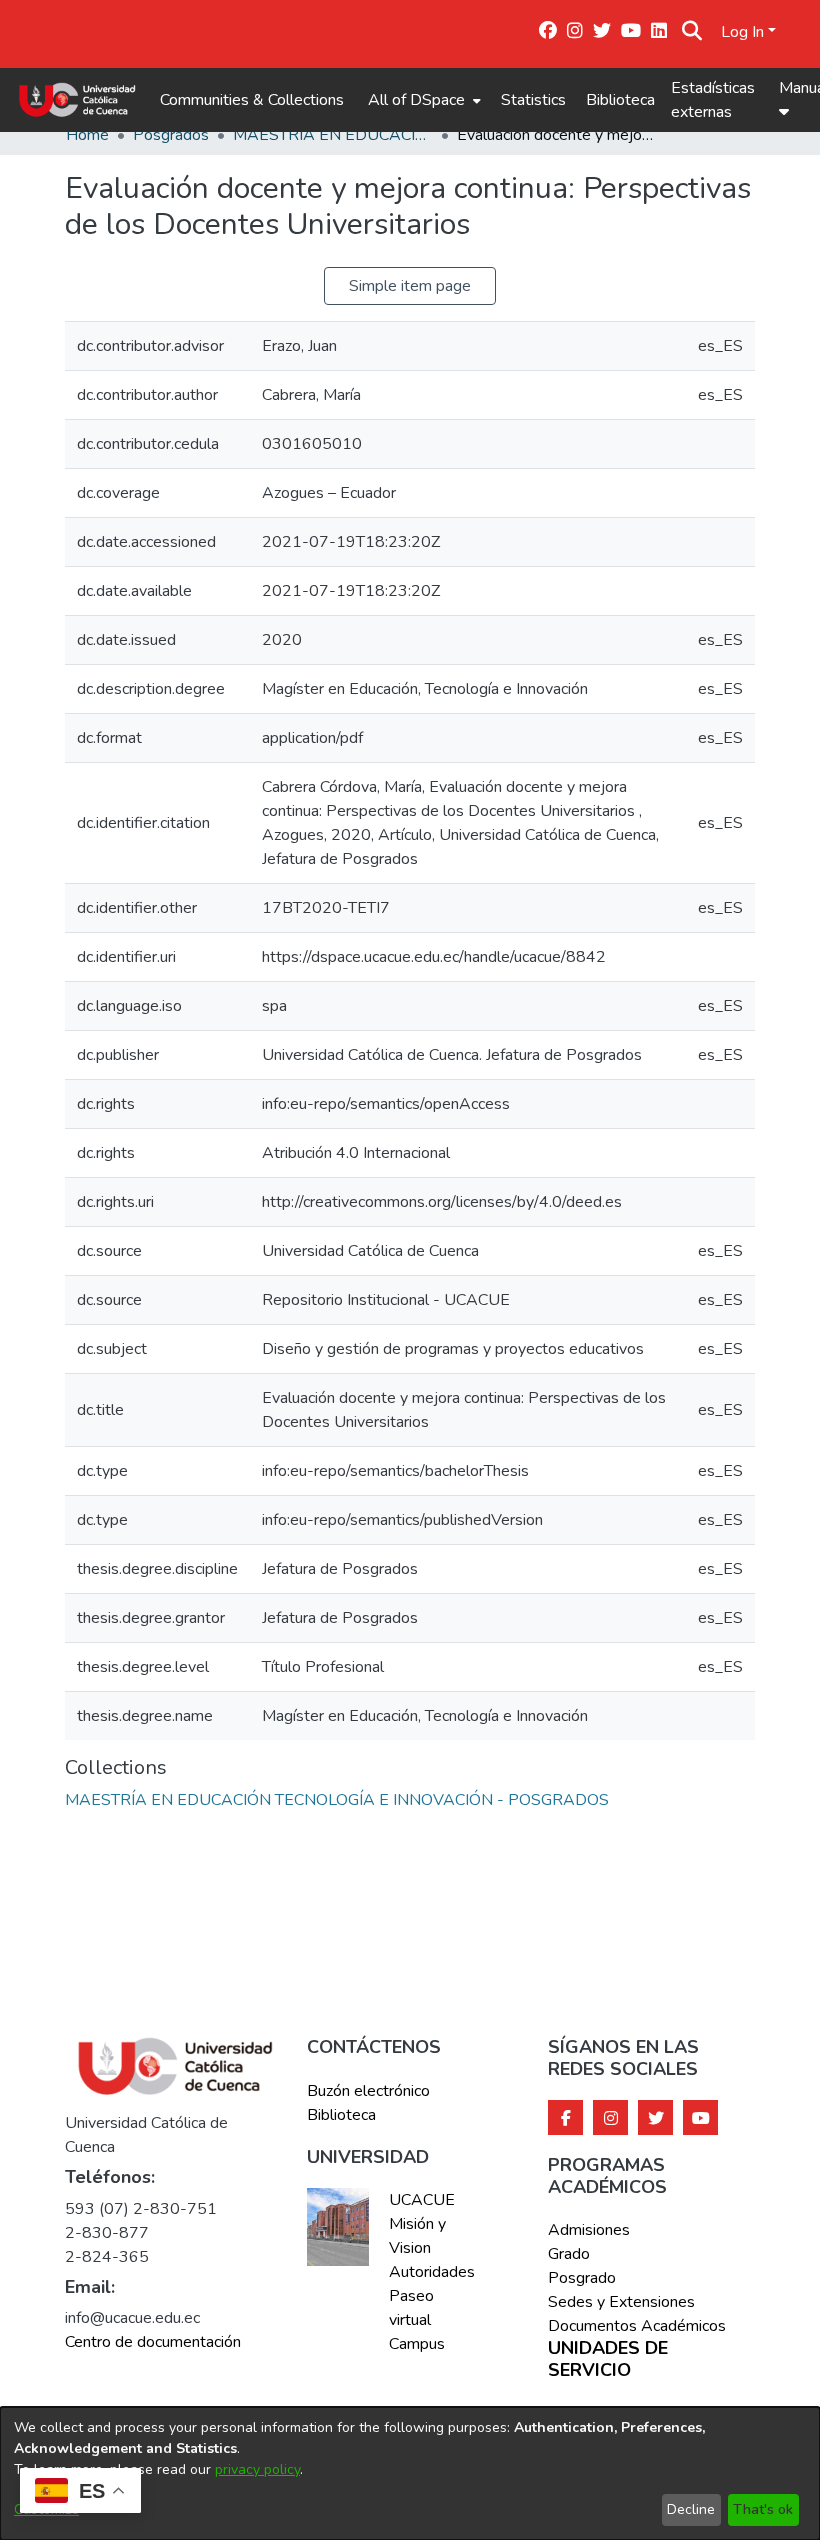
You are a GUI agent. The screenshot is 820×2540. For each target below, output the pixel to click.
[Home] (77, 100)
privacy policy (257, 2469)
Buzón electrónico (368, 2091)
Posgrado (582, 2278)
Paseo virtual (411, 2308)
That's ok (763, 2509)
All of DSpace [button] (416, 100)
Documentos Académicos (637, 2326)
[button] (692, 32)
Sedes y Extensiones (621, 2302)
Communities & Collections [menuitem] (252, 100)
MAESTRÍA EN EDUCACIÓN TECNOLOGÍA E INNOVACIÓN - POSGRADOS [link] (333, 135)
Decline (691, 2509)
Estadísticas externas (713, 100)
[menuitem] (422, 100)
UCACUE (422, 2200)
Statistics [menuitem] (533, 100)
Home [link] (87, 135)
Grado (569, 2254)
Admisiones (589, 2230)
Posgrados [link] (171, 135)
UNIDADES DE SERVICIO (608, 2359)
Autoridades (430, 2272)
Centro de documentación (153, 2342)
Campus (417, 2344)
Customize (46, 2509)
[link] (337, 1800)
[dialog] (410, 2473)
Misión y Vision (417, 2236)
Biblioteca (620, 100)
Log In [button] (744, 32)
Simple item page (410, 286)
